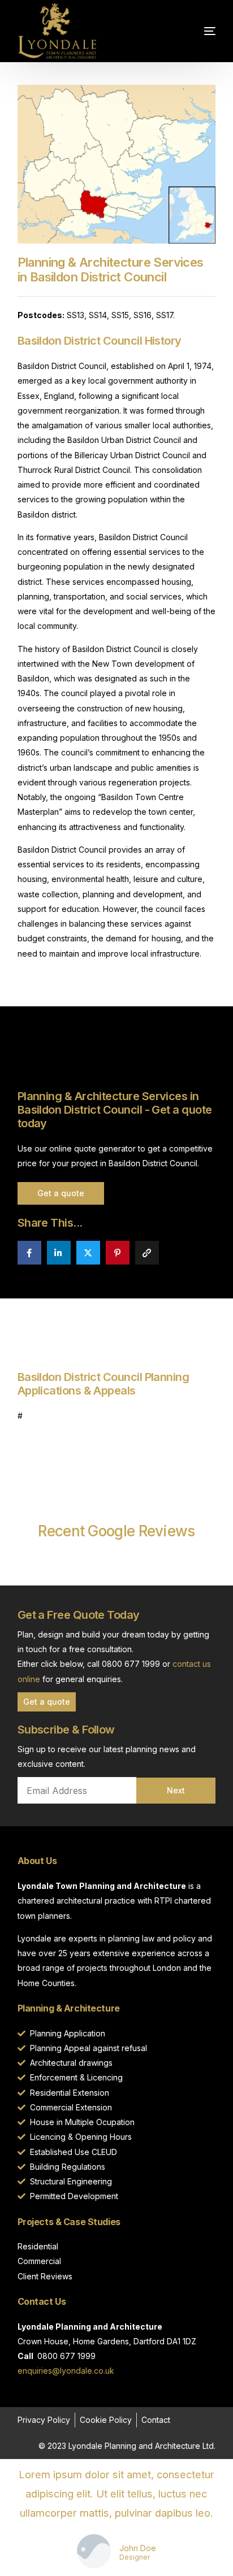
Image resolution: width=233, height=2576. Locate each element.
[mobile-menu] (187, 31)
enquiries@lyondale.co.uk (66, 2371)
